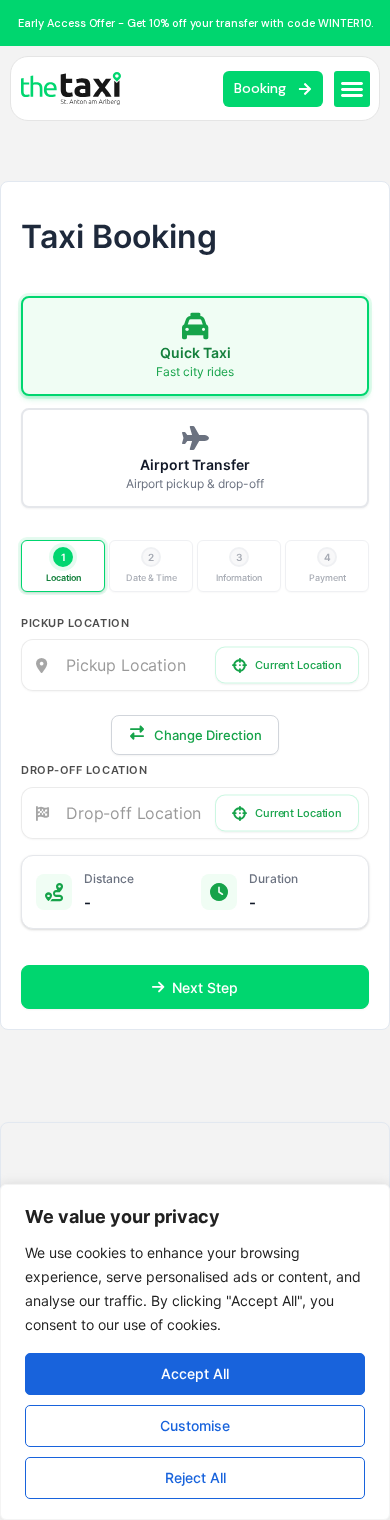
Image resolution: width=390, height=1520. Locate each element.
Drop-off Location (84, 770)
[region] (195, 1352)
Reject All (195, 1477)
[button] (352, 89)
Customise (195, 1425)
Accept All (195, 1373)
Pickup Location (75, 623)
